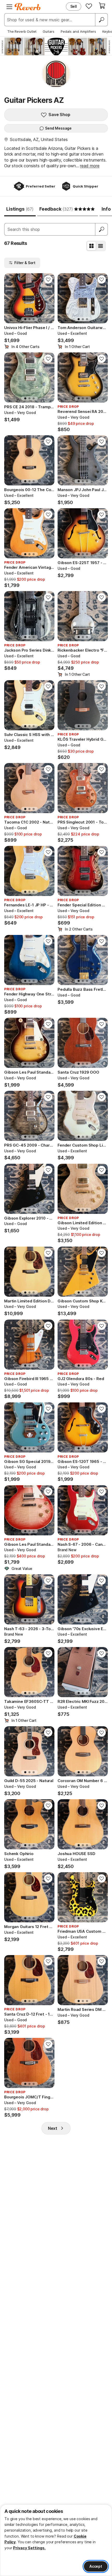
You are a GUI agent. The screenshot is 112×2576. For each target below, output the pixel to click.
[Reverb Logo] (28, 7)
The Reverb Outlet (22, 31)
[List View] (101, 246)
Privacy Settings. (29, 2548)
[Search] (101, 20)
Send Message (58, 128)
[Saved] (89, 6)
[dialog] (56, 2540)
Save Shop (59, 115)
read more (90, 166)
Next (53, 2128)
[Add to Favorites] (48, 279)
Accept (96, 2566)
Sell (74, 6)
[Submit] (102, 229)
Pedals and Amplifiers (78, 31)
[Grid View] (91, 246)
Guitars (49, 31)
